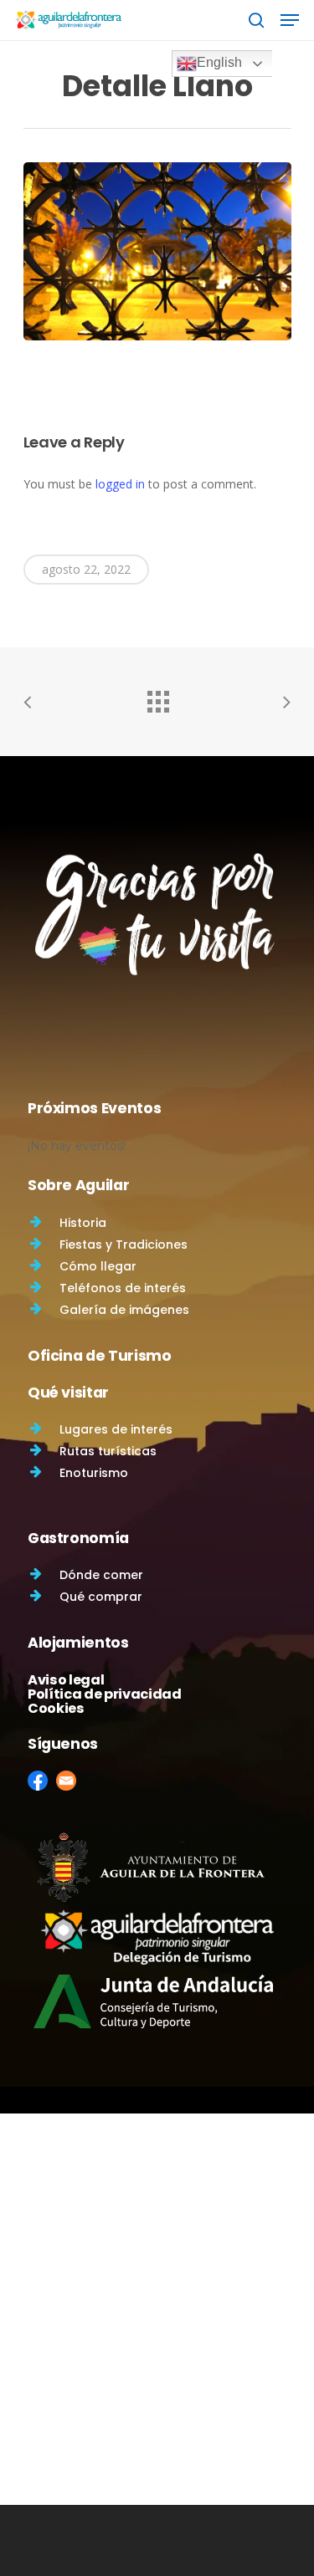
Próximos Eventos (94, 1108)
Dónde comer (101, 1575)
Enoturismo (94, 1473)
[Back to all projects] (157, 698)
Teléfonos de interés (123, 1288)
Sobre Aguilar (78, 1185)
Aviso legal (66, 1680)
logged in (120, 484)
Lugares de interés (116, 1429)
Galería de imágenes (124, 1310)
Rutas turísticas (108, 1451)
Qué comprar (101, 1597)
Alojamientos (78, 1643)
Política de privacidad (105, 1694)
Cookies (56, 1708)
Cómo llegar (98, 1266)
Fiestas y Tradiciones (124, 1245)
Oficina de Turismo (100, 1356)
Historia (83, 1223)
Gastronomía (78, 1538)
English (219, 62)
